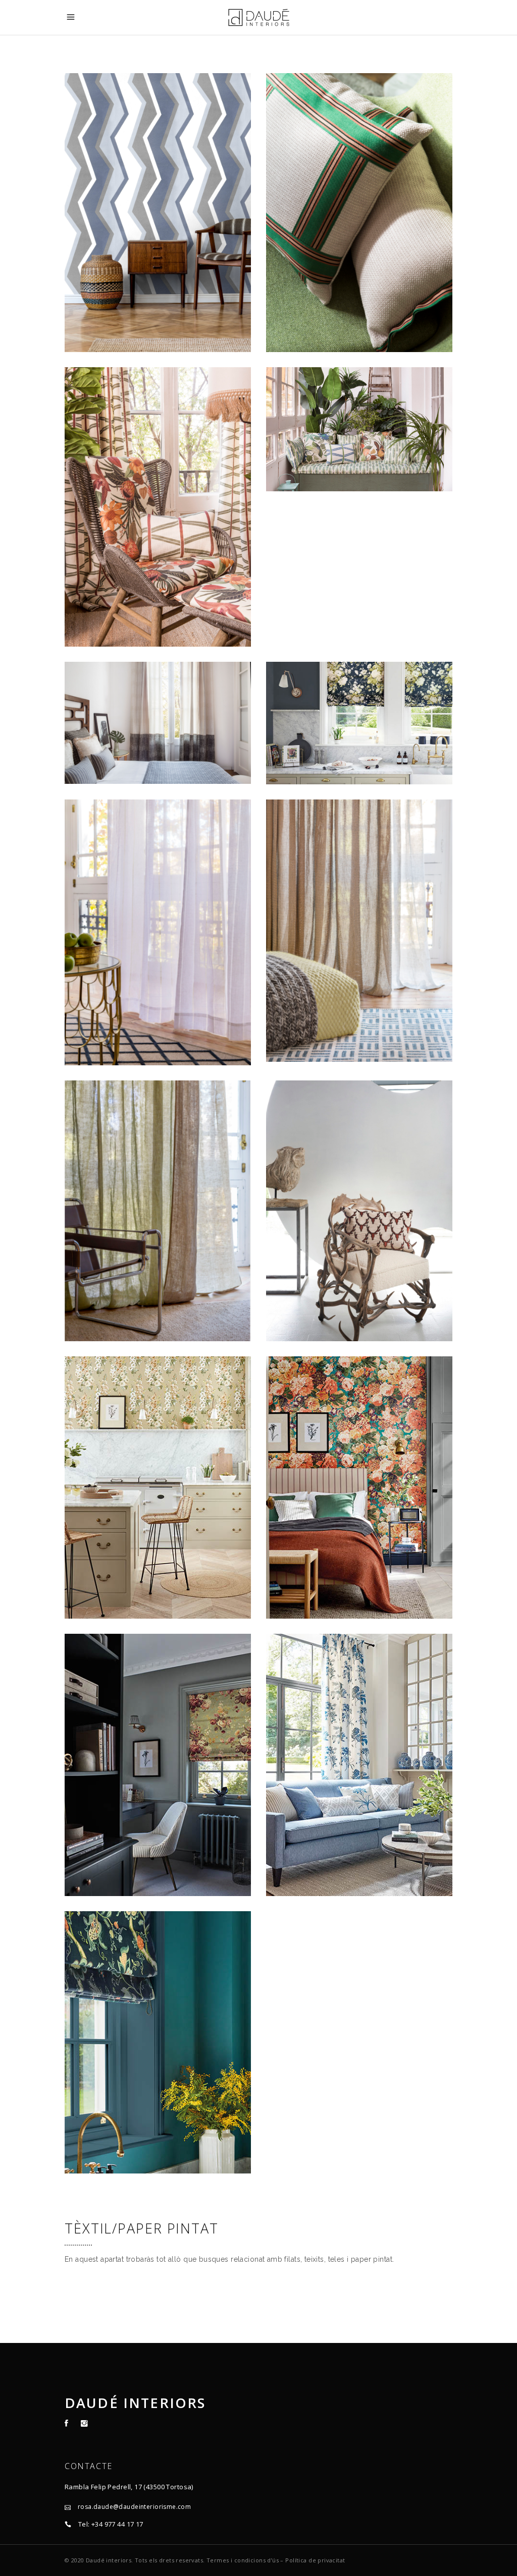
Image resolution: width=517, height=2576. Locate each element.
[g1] (158, 1487)
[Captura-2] (359, 931)
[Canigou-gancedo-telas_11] (359, 1211)
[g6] (359, 1765)
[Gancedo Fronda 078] (359, 429)
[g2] (359, 1487)
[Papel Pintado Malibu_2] (158, 213)
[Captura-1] (158, 1211)
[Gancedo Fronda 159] (158, 507)
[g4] (359, 723)
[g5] (158, 2042)
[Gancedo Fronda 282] (359, 213)
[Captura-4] (158, 723)
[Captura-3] (158, 933)
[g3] (158, 1765)
